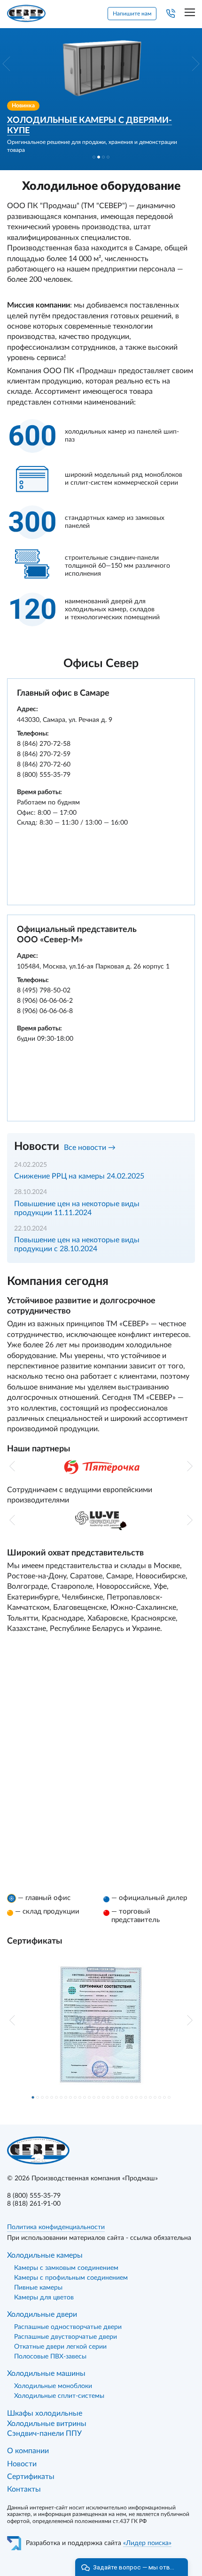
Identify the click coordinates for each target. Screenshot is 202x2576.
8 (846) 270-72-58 (44, 744)
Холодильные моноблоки (53, 2386)
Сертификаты (31, 2477)
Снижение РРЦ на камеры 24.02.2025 (79, 1176)
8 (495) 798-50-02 (44, 991)
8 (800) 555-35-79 (44, 775)
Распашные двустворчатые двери (66, 2337)
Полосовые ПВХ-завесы (50, 2357)
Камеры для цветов (44, 2298)
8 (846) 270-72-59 (44, 754)
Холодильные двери (42, 2314)
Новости (22, 2464)
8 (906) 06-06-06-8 (45, 1011)
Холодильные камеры (45, 2255)
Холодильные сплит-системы (59, 2396)
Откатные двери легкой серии (60, 2347)
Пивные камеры (38, 2288)
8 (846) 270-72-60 (44, 765)
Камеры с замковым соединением (66, 2268)
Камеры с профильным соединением (71, 2278)
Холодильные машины (46, 2373)
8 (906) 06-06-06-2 (45, 1001)
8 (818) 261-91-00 (34, 2204)
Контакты (24, 2489)
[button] (6, 64)
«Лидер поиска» (147, 2543)
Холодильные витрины (47, 2424)
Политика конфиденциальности (56, 2227)
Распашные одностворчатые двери (68, 2327)
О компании (28, 2451)
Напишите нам (132, 14)
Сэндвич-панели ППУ (44, 2433)
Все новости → (90, 1148)
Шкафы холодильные (45, 2413)
